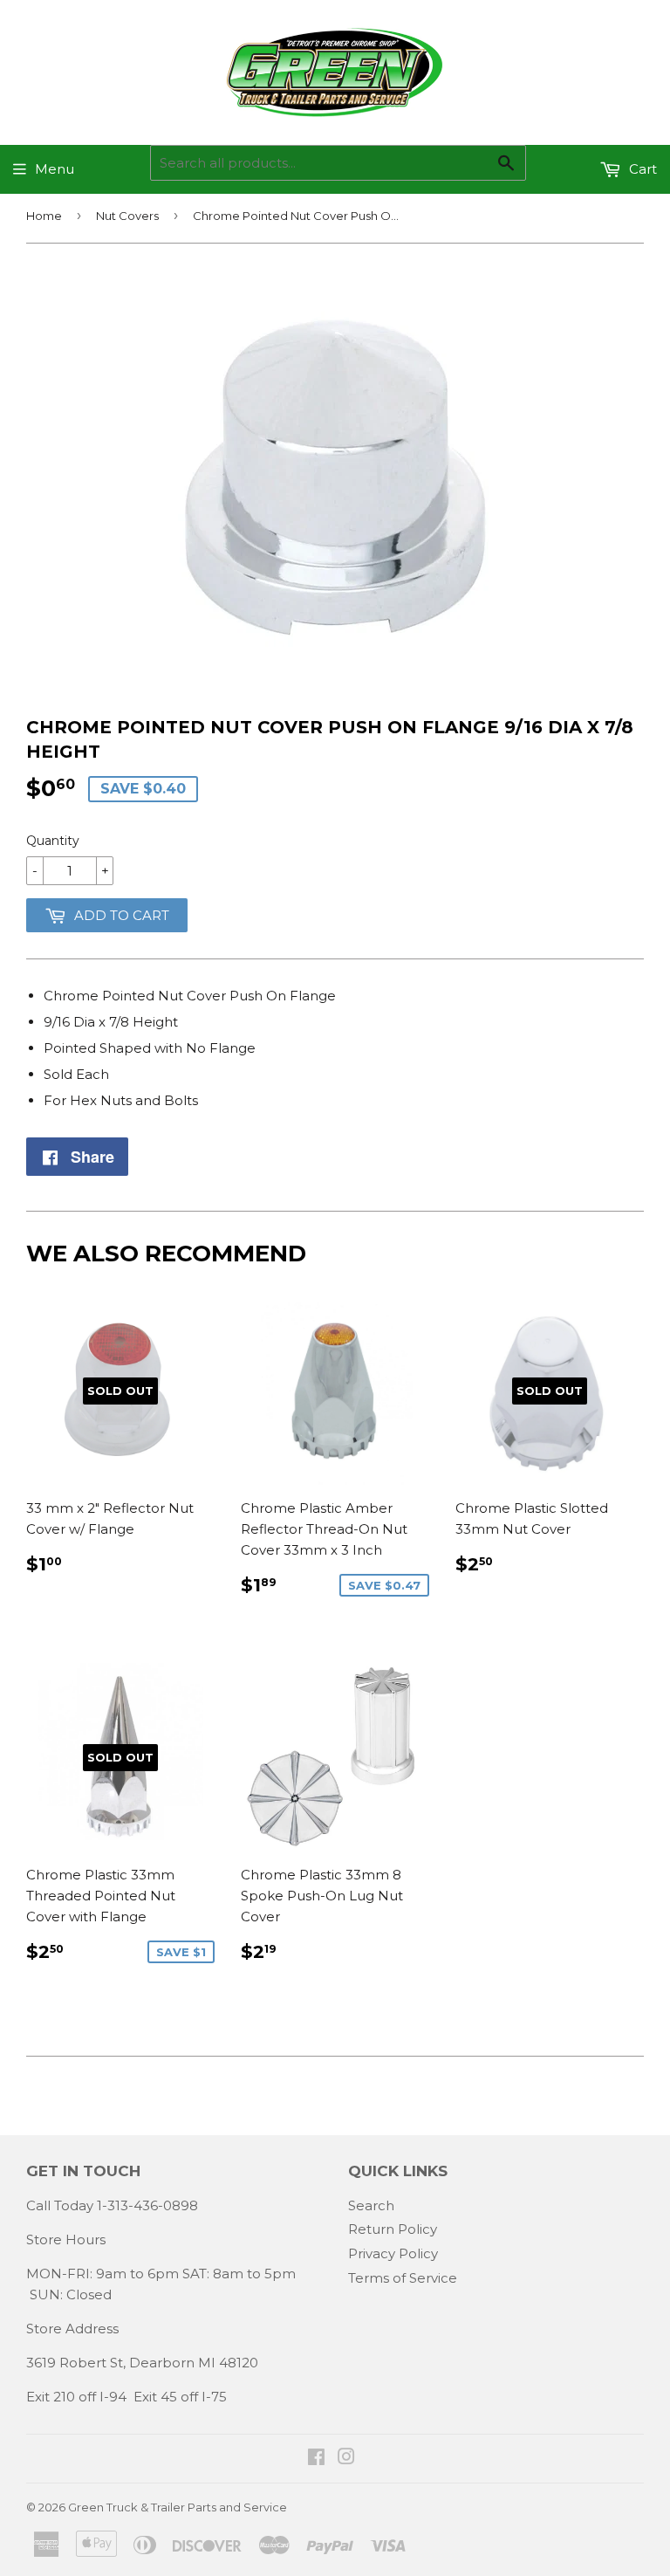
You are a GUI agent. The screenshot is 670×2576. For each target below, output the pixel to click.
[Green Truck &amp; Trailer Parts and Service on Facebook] (316, 2459)
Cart (641, 169)
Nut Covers (127, 216)
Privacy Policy (393, 2253)
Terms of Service (403, 2278)
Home (44, 216)
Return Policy (393, 2229)
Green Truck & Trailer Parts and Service (178, 2507)
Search (371, 2205)
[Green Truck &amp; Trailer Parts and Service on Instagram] (346, 2459)
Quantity (53, 841)
